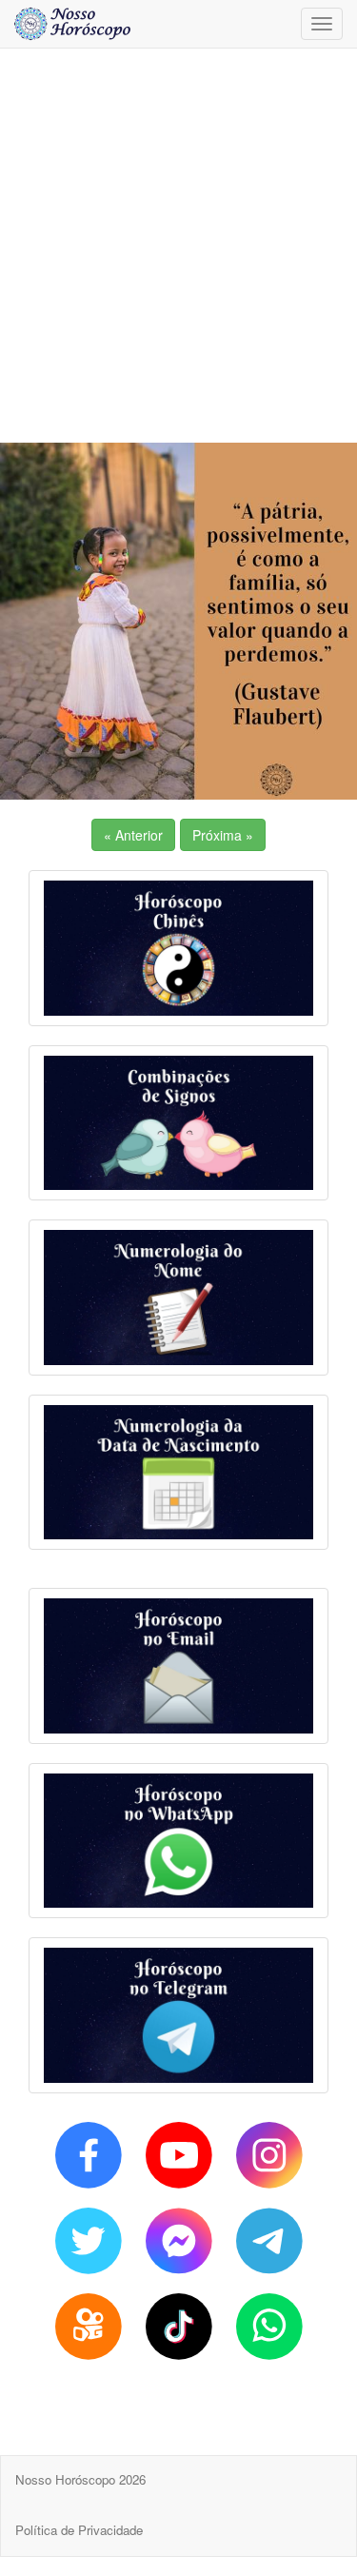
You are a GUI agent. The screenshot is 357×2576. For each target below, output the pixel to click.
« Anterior (133, 835)
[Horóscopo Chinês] (178, 948)
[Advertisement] (178, 245)
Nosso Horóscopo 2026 (80, 2479)
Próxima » (223, 835)
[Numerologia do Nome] (178, 1298)
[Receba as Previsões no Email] (178, 1666)
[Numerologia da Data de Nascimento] (178, 1473)
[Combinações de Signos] (178, 1123)
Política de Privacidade (79, 2530)
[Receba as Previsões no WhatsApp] (178, 1841)
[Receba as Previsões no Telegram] (178, 2015)
